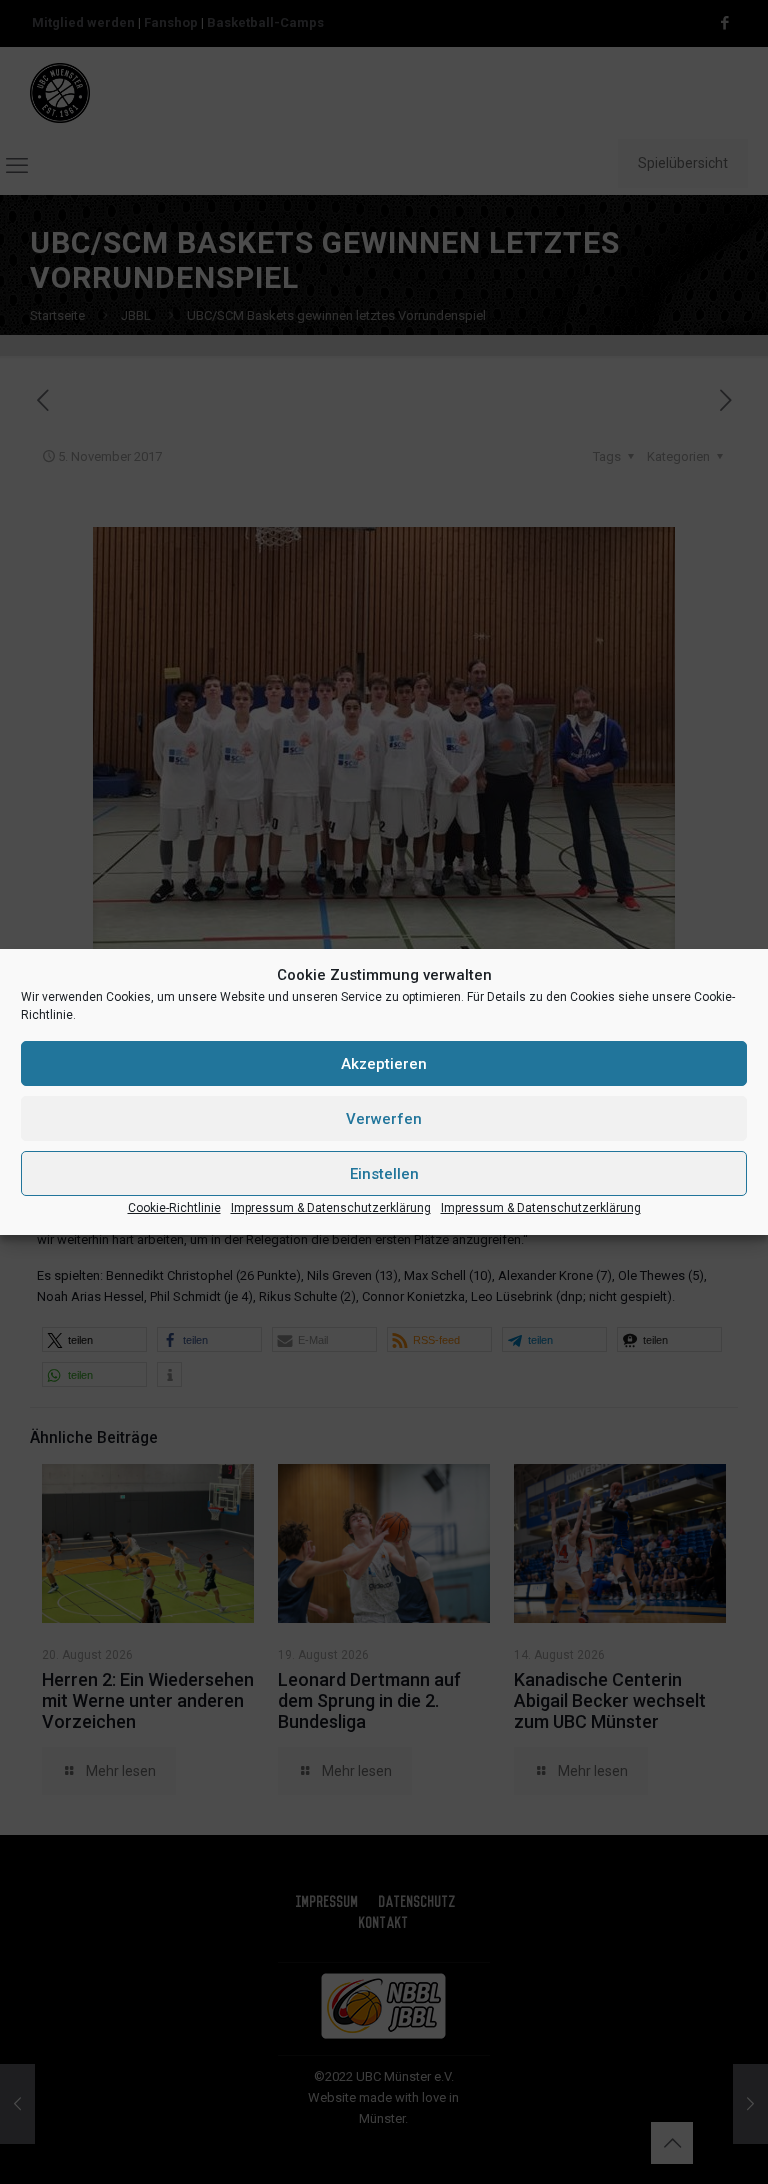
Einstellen (384, 1174)
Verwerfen (384, 1119)
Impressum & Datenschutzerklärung (331, 1208)
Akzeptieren (384, 1064)
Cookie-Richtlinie (174, 1208)
